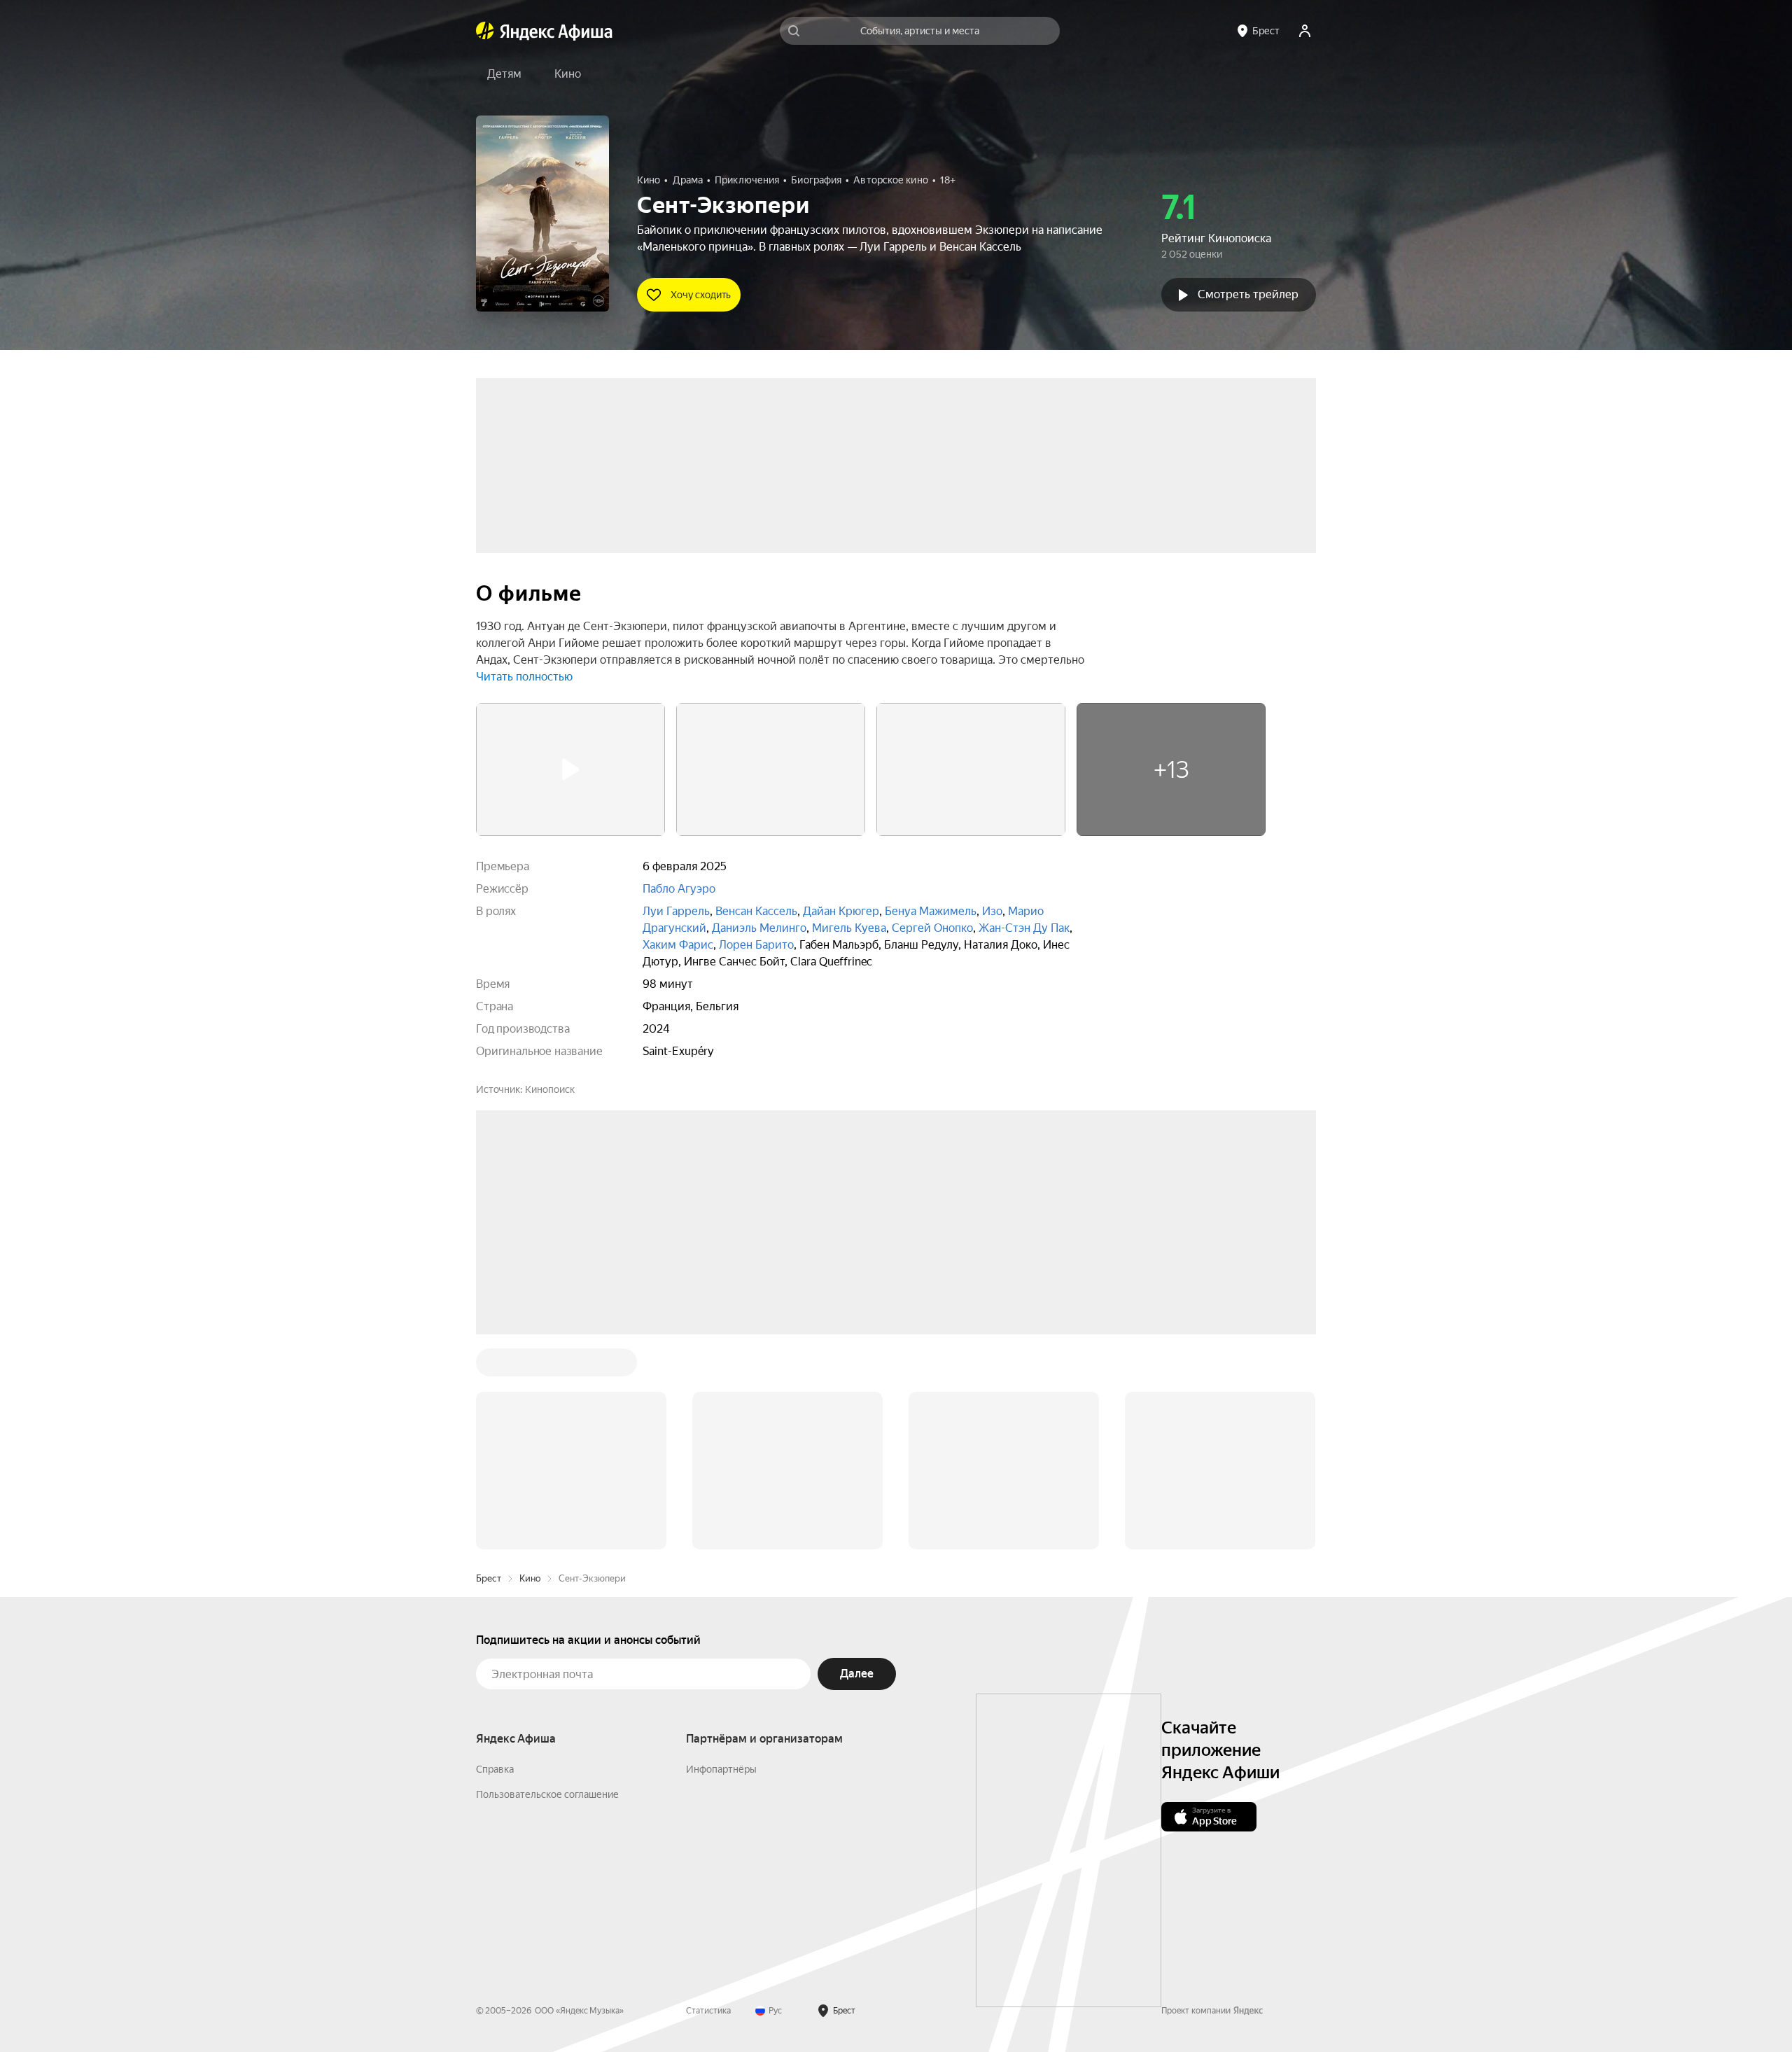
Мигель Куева (849, 928)
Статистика (708, 1799)
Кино (530, 1366)
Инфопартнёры (721, 1557)
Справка (495, 1557)
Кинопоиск (550, 1089)
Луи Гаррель (676, 911)
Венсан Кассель (756, 911)
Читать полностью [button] (524, 677)
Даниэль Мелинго (759, 928)
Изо (992, 911)
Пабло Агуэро (679, 889)
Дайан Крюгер (841, 911)
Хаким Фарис (678, 945)
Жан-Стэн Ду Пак (1024, 928)
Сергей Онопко (932, 928)
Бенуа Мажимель (931, 911)
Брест (489, 1366)
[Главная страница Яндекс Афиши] (485, 31)
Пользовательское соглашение (547, 1582)
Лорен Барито (756, 945)
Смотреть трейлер (1248, 294)
